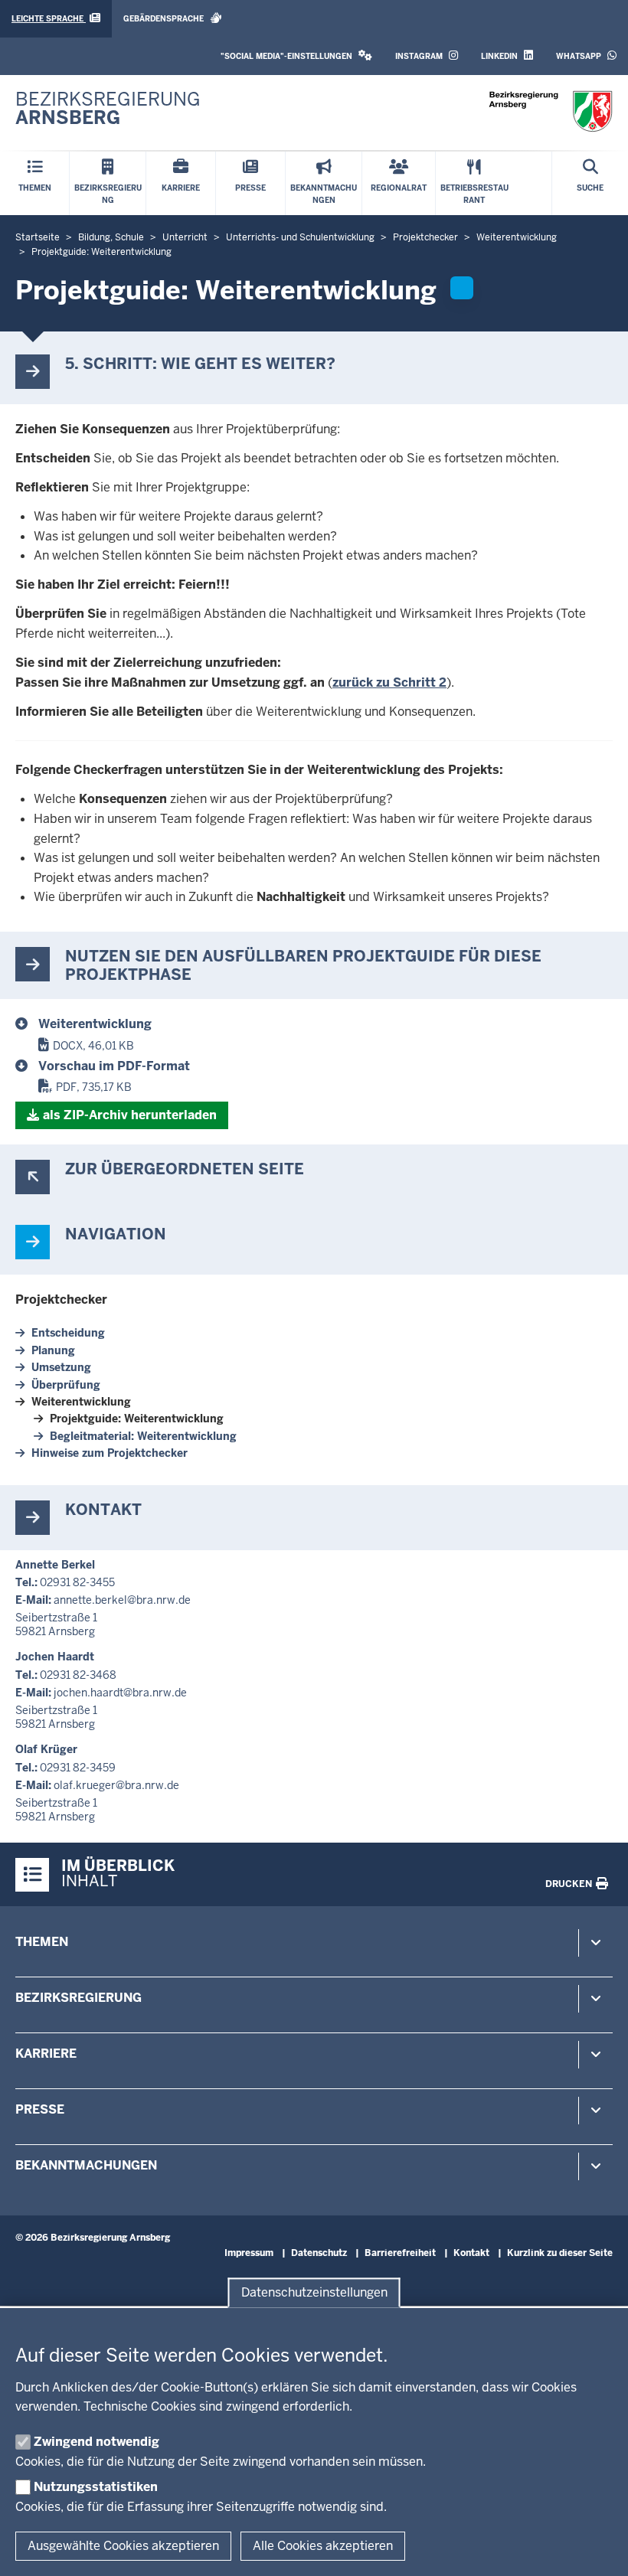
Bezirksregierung (78, 1998)
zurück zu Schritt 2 (389, 682)
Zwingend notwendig (96, 2442)
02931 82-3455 (77, 1582)
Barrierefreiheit (400, 2253)
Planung (53, 1350)
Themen (42, 1942)
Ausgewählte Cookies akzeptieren (123, 2546)
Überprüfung (66, 1385)
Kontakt (471, 2253)
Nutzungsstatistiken (96, 2487)
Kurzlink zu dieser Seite (560, 2253)
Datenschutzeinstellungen (314, 2292)
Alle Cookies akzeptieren (323, 2546)
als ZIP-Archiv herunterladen (130, 1115)
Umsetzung (61, 1367)
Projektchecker (61, 1299)
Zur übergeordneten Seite (185, 1169)
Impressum (249, 2253)
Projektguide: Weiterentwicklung (137, 1419)
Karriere (46, 2054)
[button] (296, 56)
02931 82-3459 (78, 1768)
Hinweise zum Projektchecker (110, 1453)
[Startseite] (551, 111)
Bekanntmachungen (86, 2165)
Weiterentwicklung (81, 1402)
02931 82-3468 (78, 1675)
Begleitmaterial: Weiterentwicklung (143, 1436)
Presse (40, 2109)
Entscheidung (68, 1333)
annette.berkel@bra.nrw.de (122, 1600)
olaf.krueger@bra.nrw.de (116, 1785)
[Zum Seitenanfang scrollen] (597, 2548)
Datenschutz (319, 2253)
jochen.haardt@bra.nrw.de (120, 1693)
